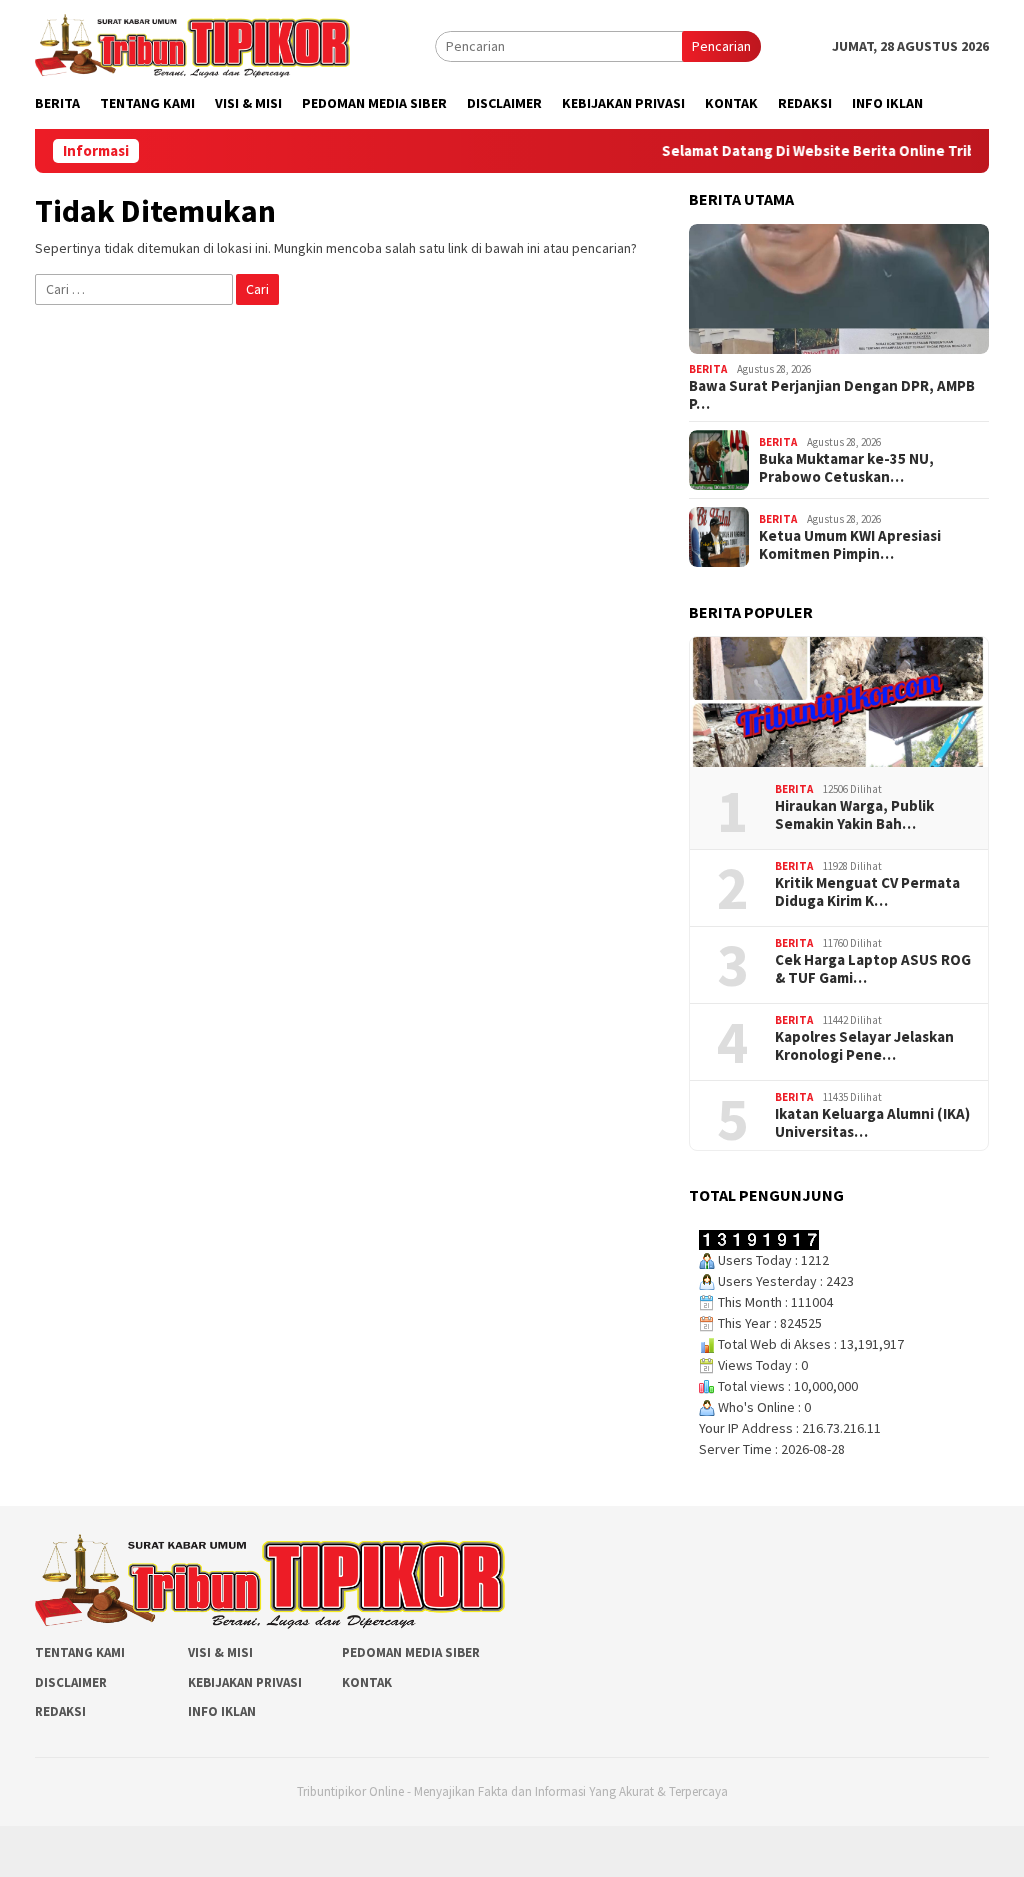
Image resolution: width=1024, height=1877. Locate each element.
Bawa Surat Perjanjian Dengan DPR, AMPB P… (832, 395)
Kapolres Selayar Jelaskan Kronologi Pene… (864, 1046)
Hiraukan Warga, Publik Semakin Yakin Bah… (854, 815)
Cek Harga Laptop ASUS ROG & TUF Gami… (873, 969)
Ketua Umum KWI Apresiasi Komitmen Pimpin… (850, 545)
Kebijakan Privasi (245, 1682)
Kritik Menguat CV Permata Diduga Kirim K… (867, 892)
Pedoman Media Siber (411, 1652)
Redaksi (60, 1711)
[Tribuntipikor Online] (192, 44)
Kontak (367, 1682)
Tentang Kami (80, 1652)
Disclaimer (71, 1682)
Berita (708, 369)
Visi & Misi (220, 1652)
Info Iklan (222, 1711)
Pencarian (721, 46)
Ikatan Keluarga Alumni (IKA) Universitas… (872, 1123)
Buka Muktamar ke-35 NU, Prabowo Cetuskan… (846, 468)
